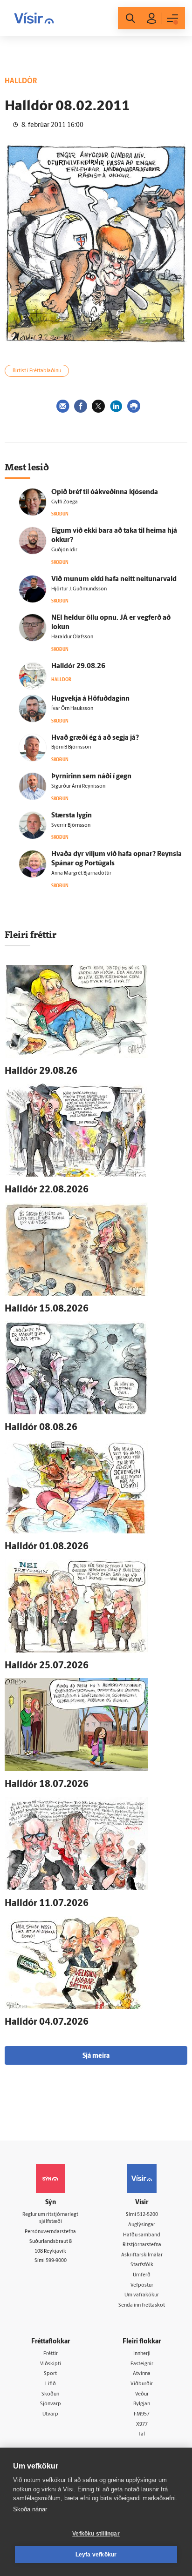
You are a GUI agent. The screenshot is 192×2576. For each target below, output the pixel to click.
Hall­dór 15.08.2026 (47, 1309)
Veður (142, 2394)
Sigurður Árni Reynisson (78, 786)
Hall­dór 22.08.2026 (47, 1190)
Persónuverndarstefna (50, 2232)
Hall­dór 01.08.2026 (47, 1547)
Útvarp (50, 2414)
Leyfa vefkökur (96, 2555)
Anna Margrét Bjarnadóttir (81, 873)
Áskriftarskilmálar (142, 2255)
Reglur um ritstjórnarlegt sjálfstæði (50, 2218)
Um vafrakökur (142, 2295)
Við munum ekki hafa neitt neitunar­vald (114, 579)
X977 (142, 2425)
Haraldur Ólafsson (72, 637)
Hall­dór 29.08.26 (78, 666)
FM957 (142, 2414)
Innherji (142, 2354)
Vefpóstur (142, 2285)
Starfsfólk (142, 2265)
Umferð (142, 2275)
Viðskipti (51, 2364)
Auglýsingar (142, 2225)
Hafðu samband (142, 2235)
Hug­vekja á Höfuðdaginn (90, 699)
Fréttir (51, 2354)
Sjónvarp (51, 2404)
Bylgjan (142, 2404)
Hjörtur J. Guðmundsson (79, 589)
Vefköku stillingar (96, 2534)
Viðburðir (142, 2384)
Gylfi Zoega (65, 502)
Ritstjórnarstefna (142, 2245)
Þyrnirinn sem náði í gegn (91, 777)
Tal (142, 2434)
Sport (50, 2374)
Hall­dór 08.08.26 (41, 1428)
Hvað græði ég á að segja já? (95, 738)
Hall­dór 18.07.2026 (47, 1785)
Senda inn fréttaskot (142, 2305)
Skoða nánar (30, 2509)
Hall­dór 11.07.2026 (47, 1904)
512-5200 (147, 2215)
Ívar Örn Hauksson (72, 709)
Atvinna (142, 2374)
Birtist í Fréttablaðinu (37, 371)
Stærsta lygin (72, 816)
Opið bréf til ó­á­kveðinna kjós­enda (105, 492)
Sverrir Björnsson (71, 826)
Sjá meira (96, 2056)
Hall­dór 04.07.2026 (47, 2022)
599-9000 (56, 2261)
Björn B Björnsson (71, 747)
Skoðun (50, 2394)
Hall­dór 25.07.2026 (47, 1666)
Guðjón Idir (64, 550)
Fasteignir (142, 2364)
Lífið (51, 2384)
